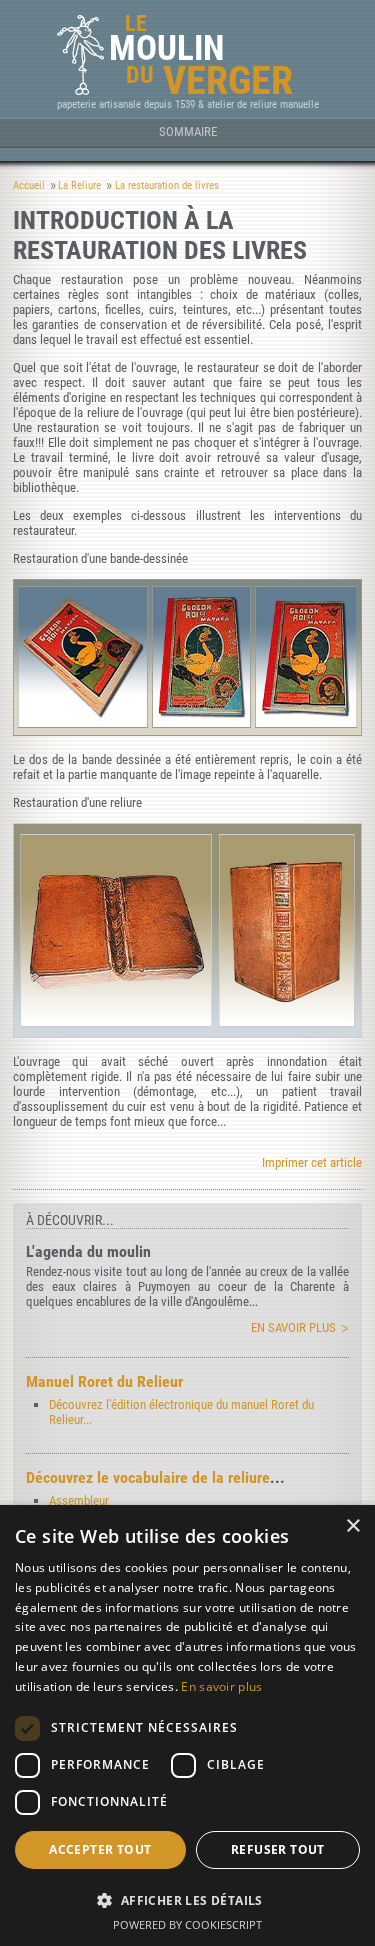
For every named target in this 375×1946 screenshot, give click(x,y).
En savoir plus (293, 1327)
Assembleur (79, 1500)
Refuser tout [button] (278, 1849)
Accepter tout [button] (100, 1849)
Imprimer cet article (312, 1162)
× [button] (352, 1526)
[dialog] (187, 1725)
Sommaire (188, 131)
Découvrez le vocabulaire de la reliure (148, 1477)
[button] (187, 1899)
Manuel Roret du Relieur (104, 1381)
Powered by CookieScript (187, 1924)
